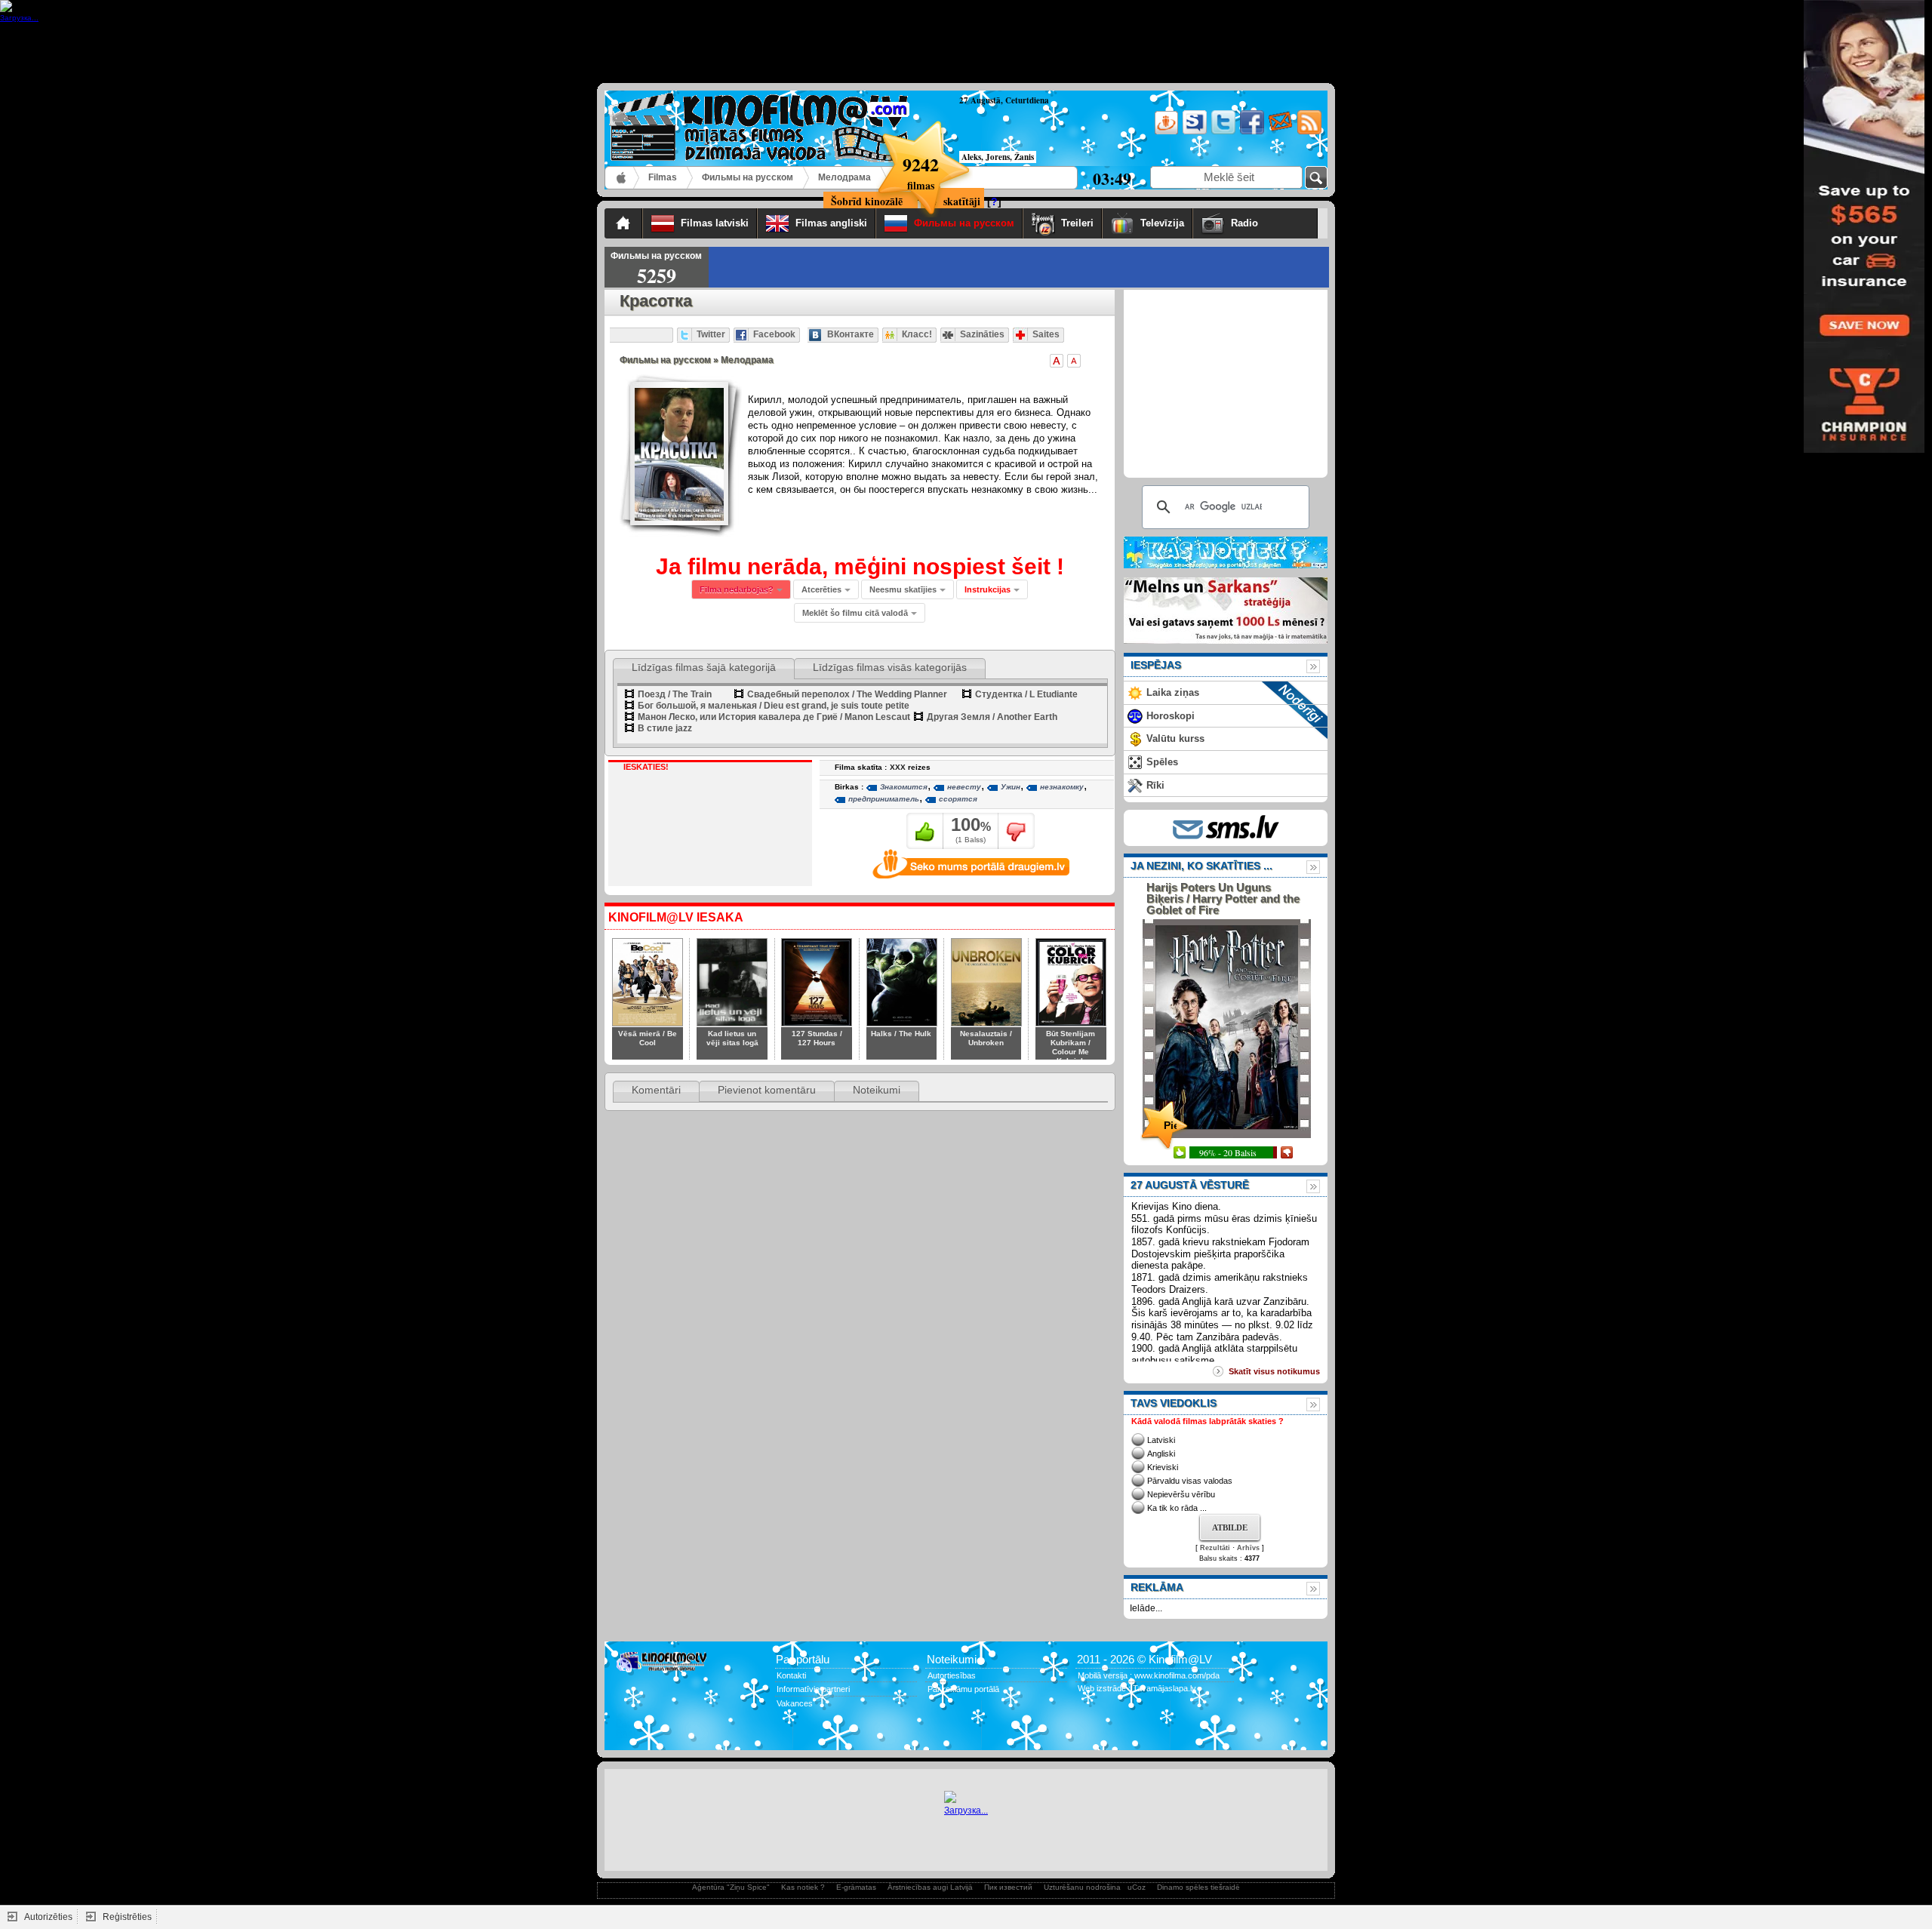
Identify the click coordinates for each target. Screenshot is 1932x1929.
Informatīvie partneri (813, 1689)
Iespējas (1156, 665)
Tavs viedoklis (1174, 1403)
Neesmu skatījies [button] (903, 589)
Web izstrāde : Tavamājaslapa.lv (1137, 1688)
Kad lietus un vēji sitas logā (732, 1038)
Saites (1046, 334)
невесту (964, 787)
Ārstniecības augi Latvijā (930, 1887)
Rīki (1155, 785)
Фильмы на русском (748, 177)
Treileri (1077, 223)
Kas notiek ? (803, 1887)
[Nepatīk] (1016, 831)
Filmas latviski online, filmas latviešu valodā (622, 178)
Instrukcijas (988, 589)
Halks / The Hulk (901, 1034)
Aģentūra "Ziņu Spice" (731, 1887)
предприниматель (884, 799)
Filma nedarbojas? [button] (737, 589)
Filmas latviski (715, 223)
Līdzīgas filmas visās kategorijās (890, 667)
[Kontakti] (1280, 132)
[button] (992, 589)
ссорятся (958, 799)
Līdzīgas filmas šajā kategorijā (704, 667)
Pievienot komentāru (767, 1090)
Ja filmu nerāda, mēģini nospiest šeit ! (860, 566)
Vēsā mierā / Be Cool (648, 1038)
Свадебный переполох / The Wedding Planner (847, 694)
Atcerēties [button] (821, 589)
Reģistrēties (127, 1917)
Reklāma (1157, 1587)
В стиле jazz (665, 728)
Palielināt (1057, 361)
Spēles (1162, 762)
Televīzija (1162, 223)
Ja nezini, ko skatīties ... (1201, 866)
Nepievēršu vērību (1181, 1494)
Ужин (1011, 787)
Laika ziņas (1173, 692)
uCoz (1137, 1887)
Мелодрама (844, 177)
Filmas (663, 177)
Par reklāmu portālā (963, 1689)
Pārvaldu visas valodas (1190, 1481)
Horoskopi (1171, 716)
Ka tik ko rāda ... (1177, 1508)
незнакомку (1062, 787)
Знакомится (904, 787)
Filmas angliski (831, 223)
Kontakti (791, 1675)
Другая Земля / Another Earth (992, 717)
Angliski (1161, 1454)
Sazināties (982, 334)
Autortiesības (952, 1675)
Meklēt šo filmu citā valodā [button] (855, 613)
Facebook (774, 334)
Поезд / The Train (675, 694)
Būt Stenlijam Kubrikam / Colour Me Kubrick (1071, 1047)
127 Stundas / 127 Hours (817, 1038)
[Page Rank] (627, 1734)
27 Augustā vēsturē (1190, 1185)
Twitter (711, 334)
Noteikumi (877, 1090)
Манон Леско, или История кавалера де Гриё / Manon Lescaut (774, 717)
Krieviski (1163, 1467)
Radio (1270, 223)
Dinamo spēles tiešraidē (1198, 1887)
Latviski (1161, 1440)
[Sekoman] (1194, 132)
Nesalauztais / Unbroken (986, 1038)
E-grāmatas (856, 1887)
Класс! (917, 334)
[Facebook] (1251, 132)
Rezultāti (1215, 1548)
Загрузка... (966, 1811)
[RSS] (1308, 132)
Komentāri (656, 1090)
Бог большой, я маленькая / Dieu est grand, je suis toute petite (774, 706)
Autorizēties (48, 1917)
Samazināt (1074, 361)
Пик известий (1008, 1887)
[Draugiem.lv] (1165, 132)
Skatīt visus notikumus (1274, 1371)
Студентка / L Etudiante (1026, 694)
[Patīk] (925, 831)
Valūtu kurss (1175, 738)
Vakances (795, 1703)
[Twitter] (1222, 132)
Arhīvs (1248, 1548)
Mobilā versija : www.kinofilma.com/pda (1149, 1675)
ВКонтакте (851, 334)
